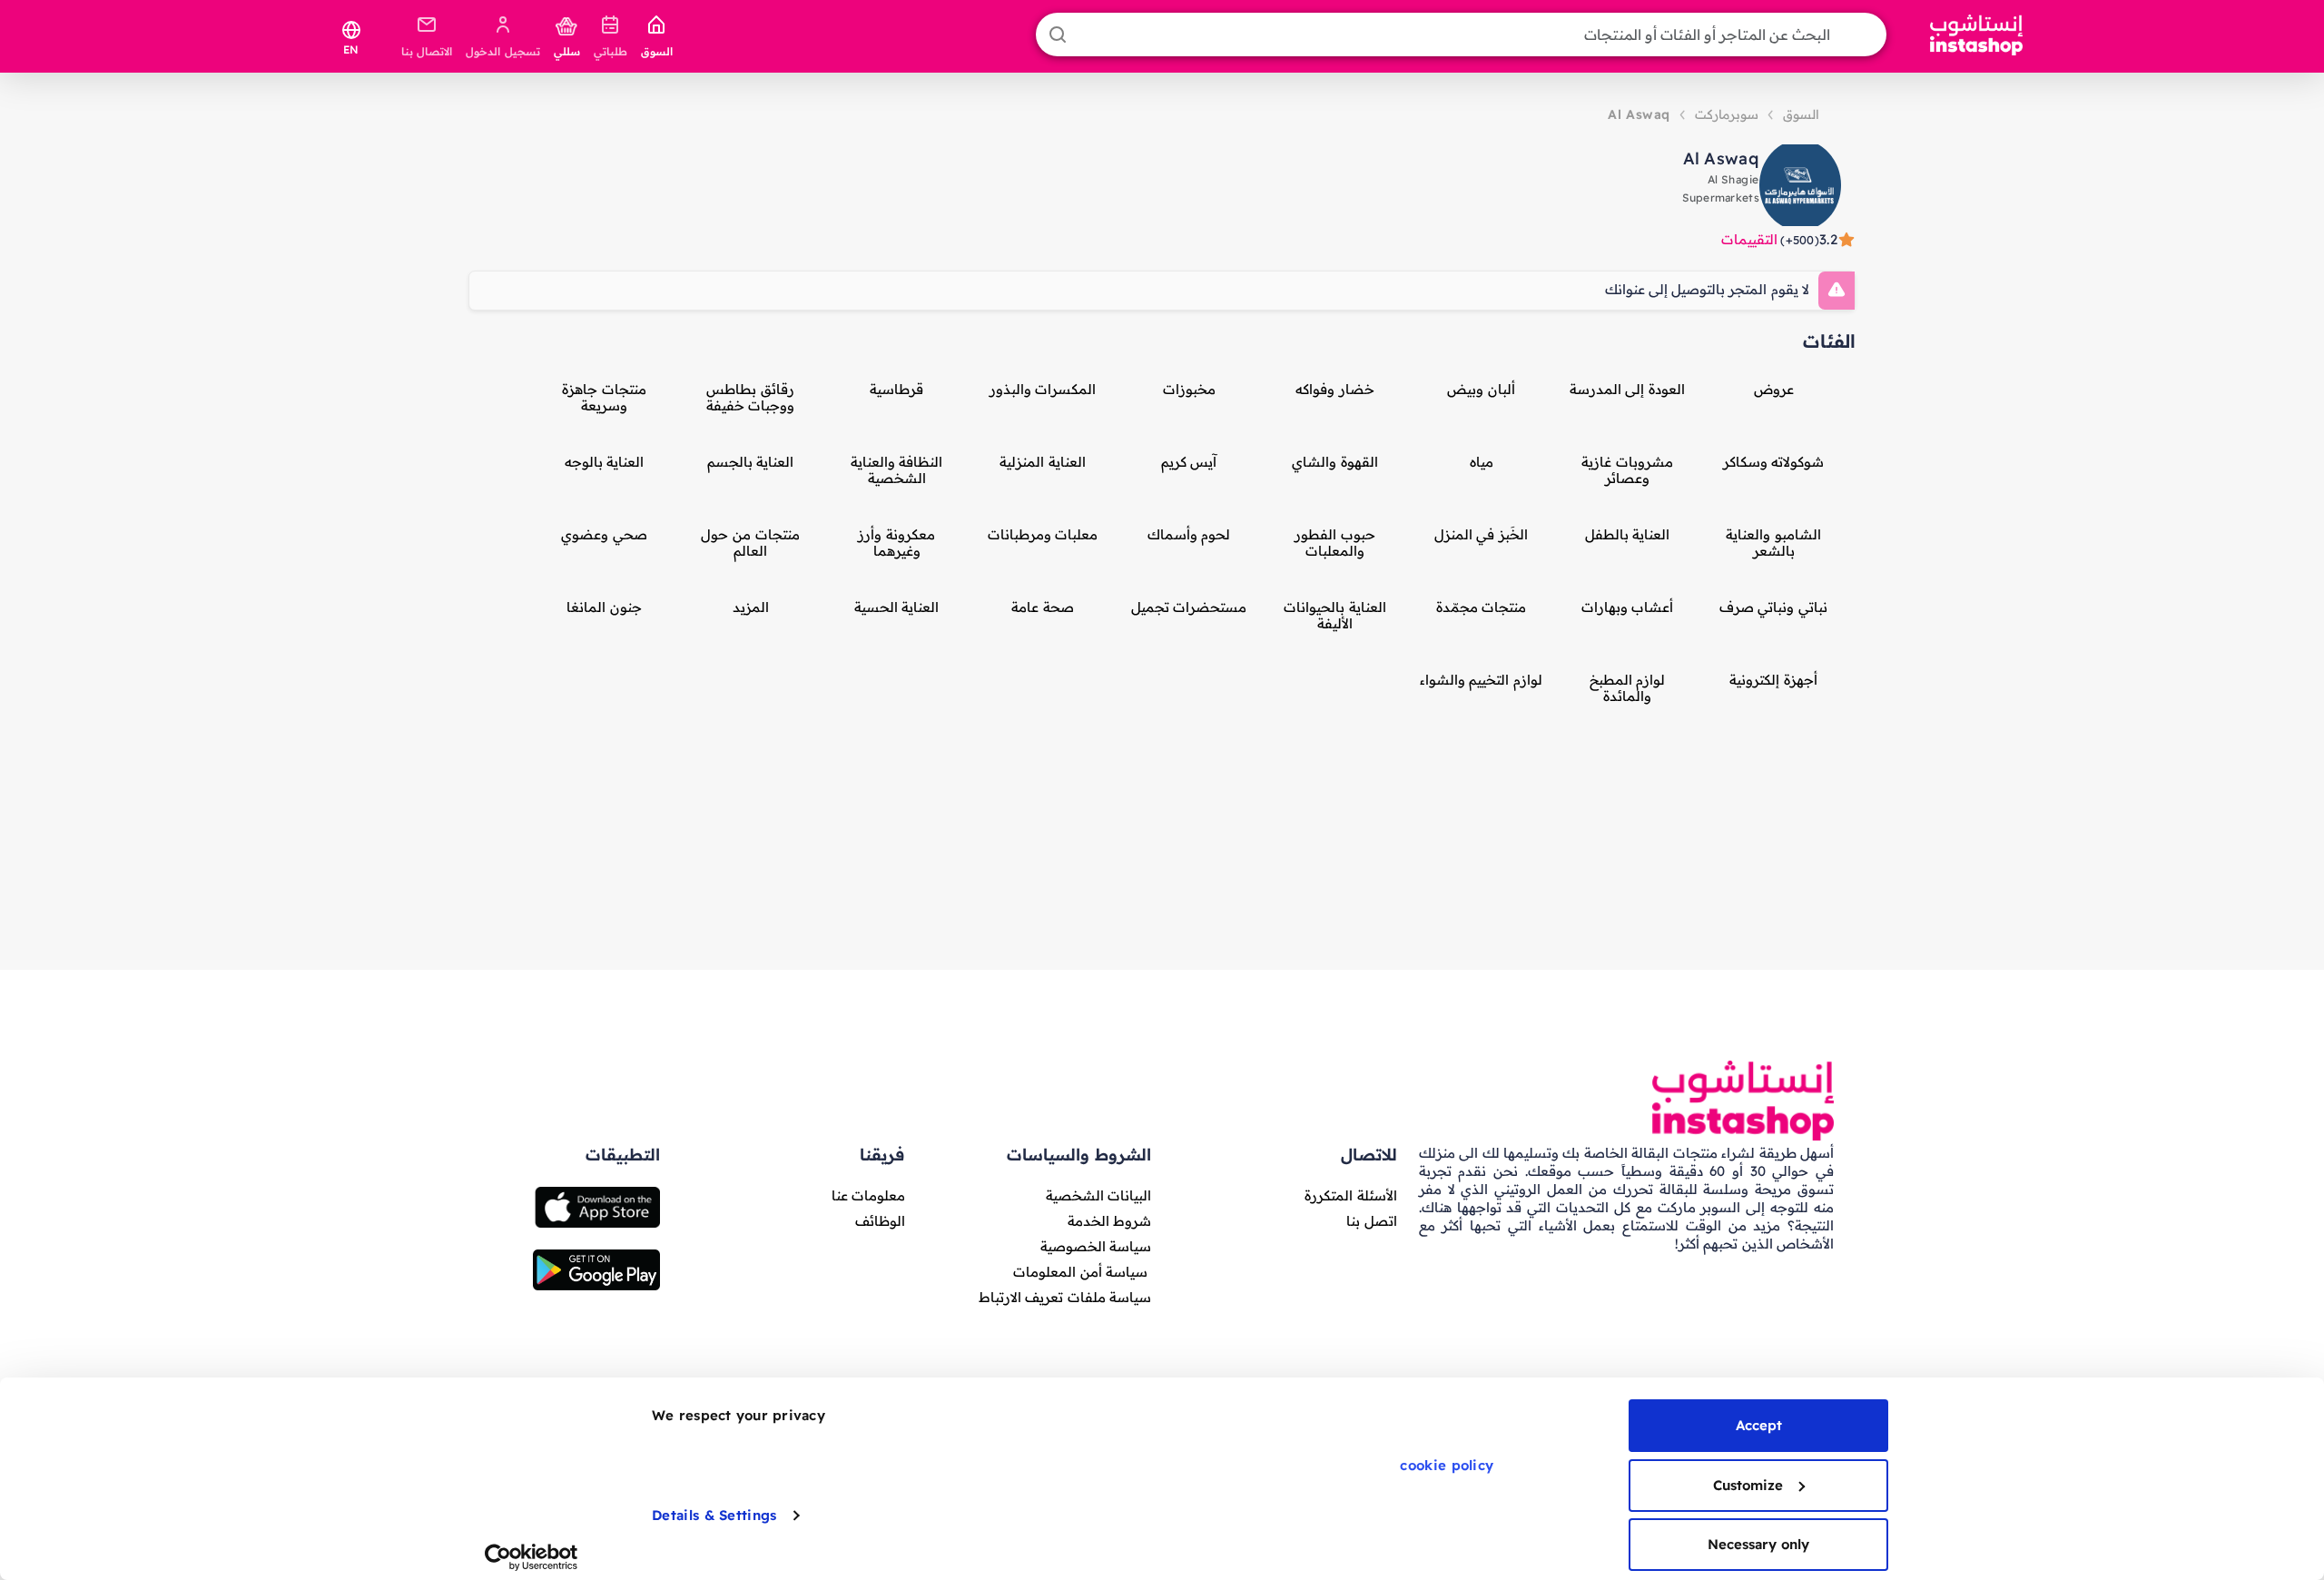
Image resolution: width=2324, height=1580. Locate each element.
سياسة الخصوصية (1096, 1246)
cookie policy (1447, 1465)
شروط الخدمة (1109, 1221)
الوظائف (880, 1221)
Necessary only (1758, 1544)
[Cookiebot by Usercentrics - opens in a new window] (532, 1557)
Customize (1748, 1485)
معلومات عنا (868, 1195)
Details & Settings (714, 1515)
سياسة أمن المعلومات (1080, 1272)
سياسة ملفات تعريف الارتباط (1065, 1297)
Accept (1759, 1425)
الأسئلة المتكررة (1350, 1195)
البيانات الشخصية (1098, 1195)
